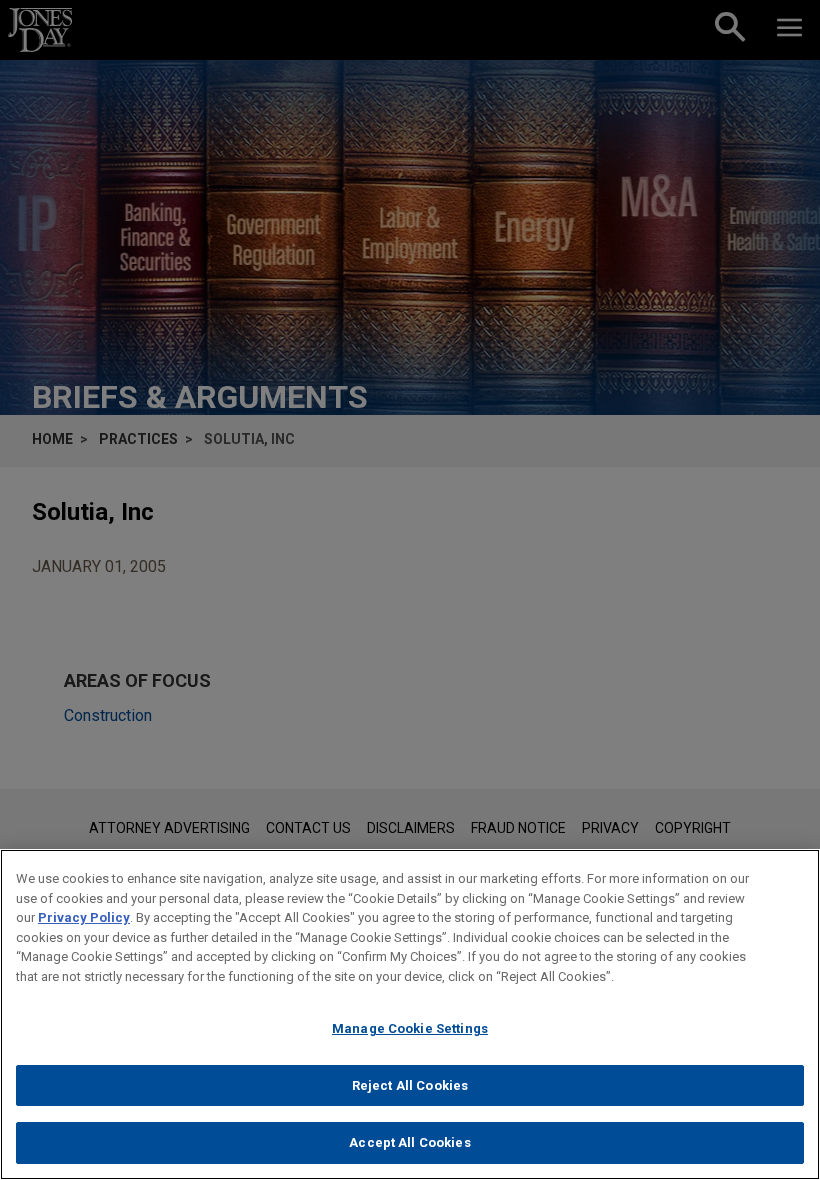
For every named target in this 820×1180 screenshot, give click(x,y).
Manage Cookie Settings (410, 1028)
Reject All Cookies (410, 1085)
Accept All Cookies (409, 1142)
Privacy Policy (84, 917)
